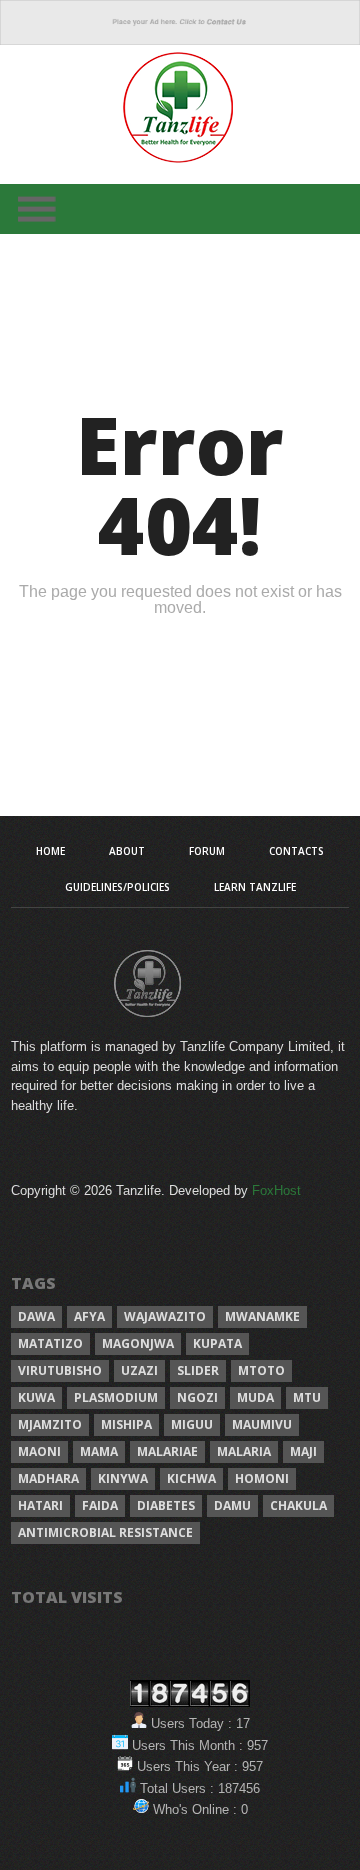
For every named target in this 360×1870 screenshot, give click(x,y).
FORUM (207, 851)
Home (50, 851)
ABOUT (127, 851)
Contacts (296, 851)
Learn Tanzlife (255, 887)
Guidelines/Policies (117, 887)
